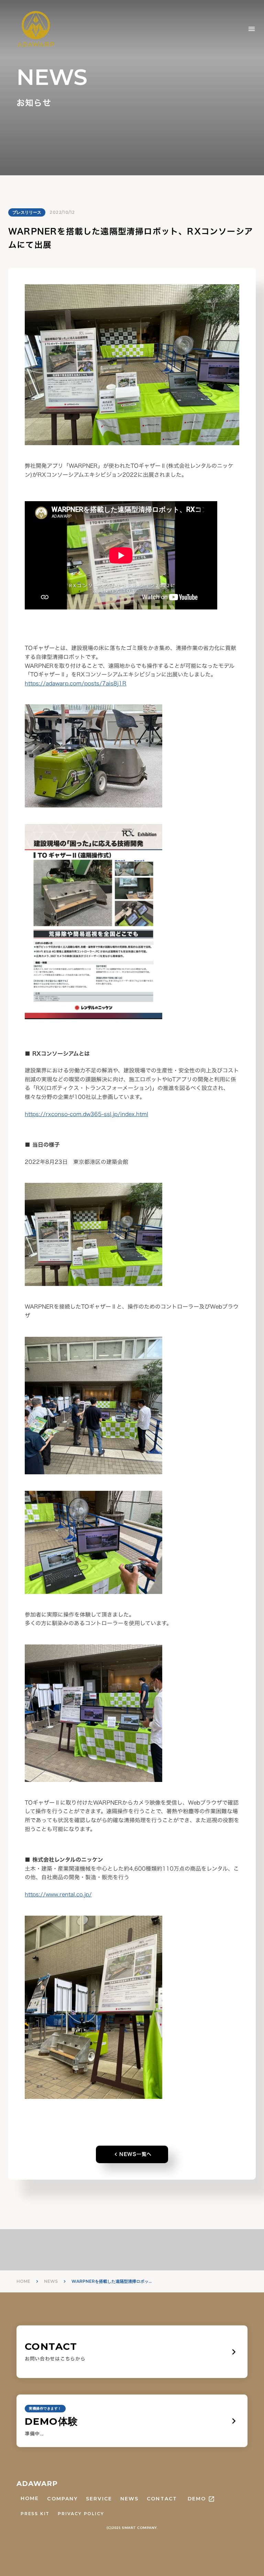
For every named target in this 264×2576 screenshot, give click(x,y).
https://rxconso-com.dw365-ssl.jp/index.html (86, 1114)
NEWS (51, 2281)
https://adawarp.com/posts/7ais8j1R (76, 683)
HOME (23, 2281)
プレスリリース (27, 212)
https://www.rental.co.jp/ (58, 1894)
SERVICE (99, 2499)
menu (252, 29)
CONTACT (162, 2499)
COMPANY (62, 2499)
